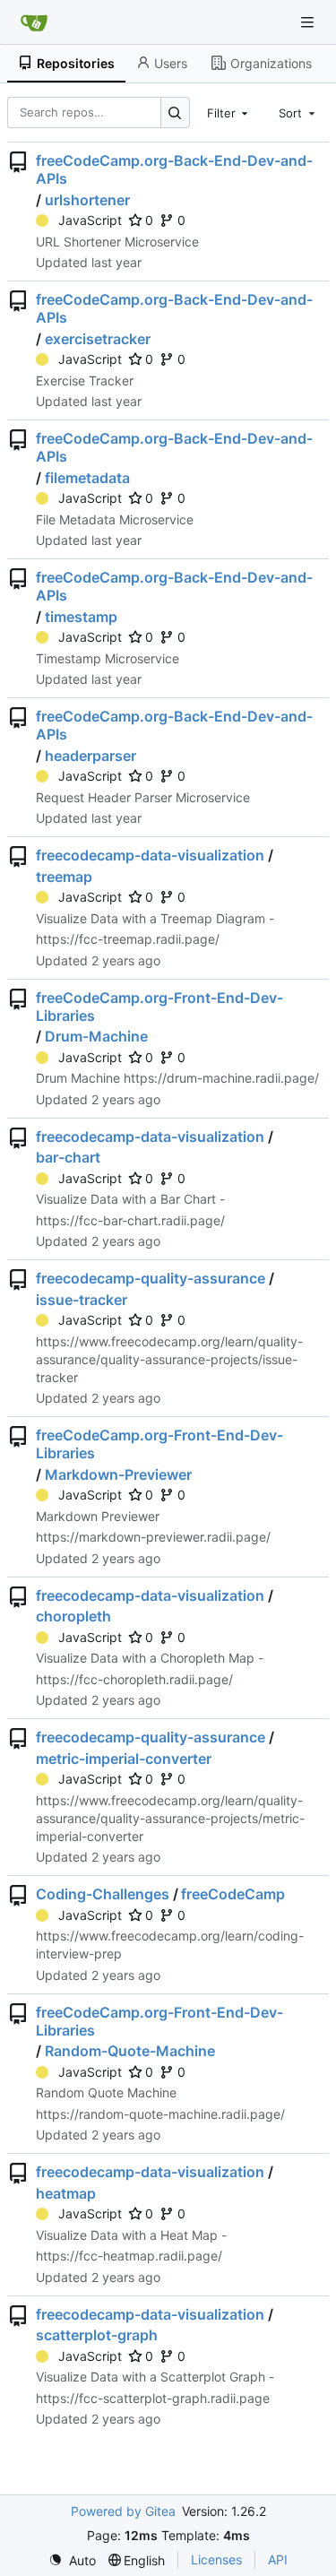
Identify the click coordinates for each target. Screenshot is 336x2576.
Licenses (216, 2559)
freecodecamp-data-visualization (150, 855)
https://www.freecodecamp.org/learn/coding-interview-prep (170, 1945)
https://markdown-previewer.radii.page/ (153, 1537)
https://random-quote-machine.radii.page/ (160, 2114)
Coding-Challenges (103, 1894)
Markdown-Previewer (118, 1474)
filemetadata (87, 478)
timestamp (81, 617)
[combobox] (229, 112)
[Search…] (175, 112)
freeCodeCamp (233, 1894)
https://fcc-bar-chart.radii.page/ (130, 1220)
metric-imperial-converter (124, 1759)
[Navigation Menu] (309, 22)
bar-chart (68, 1157)
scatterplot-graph (97, 2335)
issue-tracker (82, 1300)
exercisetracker (98, 339)
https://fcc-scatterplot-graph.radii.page (153, 2398)
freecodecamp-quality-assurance (151, 1278)
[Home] (34, 22)
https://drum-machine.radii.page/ (221, 1078)
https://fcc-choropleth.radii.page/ (134, 1679)
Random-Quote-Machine (130, 2051)
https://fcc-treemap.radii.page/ (128, 939)
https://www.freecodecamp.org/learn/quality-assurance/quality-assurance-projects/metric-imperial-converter (170, 1818)
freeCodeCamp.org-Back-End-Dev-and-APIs (174, 169)
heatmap (66, 2193)
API (278, 2559)
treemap (64, 877)
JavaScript (90, 220)
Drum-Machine (96, 1036)
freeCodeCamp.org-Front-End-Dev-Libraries (159, 1007)
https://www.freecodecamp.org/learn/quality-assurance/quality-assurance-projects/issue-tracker (169, 1359)
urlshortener (87, 200)
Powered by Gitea (123, 2511)
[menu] (72, 2560)
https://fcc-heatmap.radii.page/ (129, 2256)
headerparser (90, 756)
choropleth (73, 1616)
